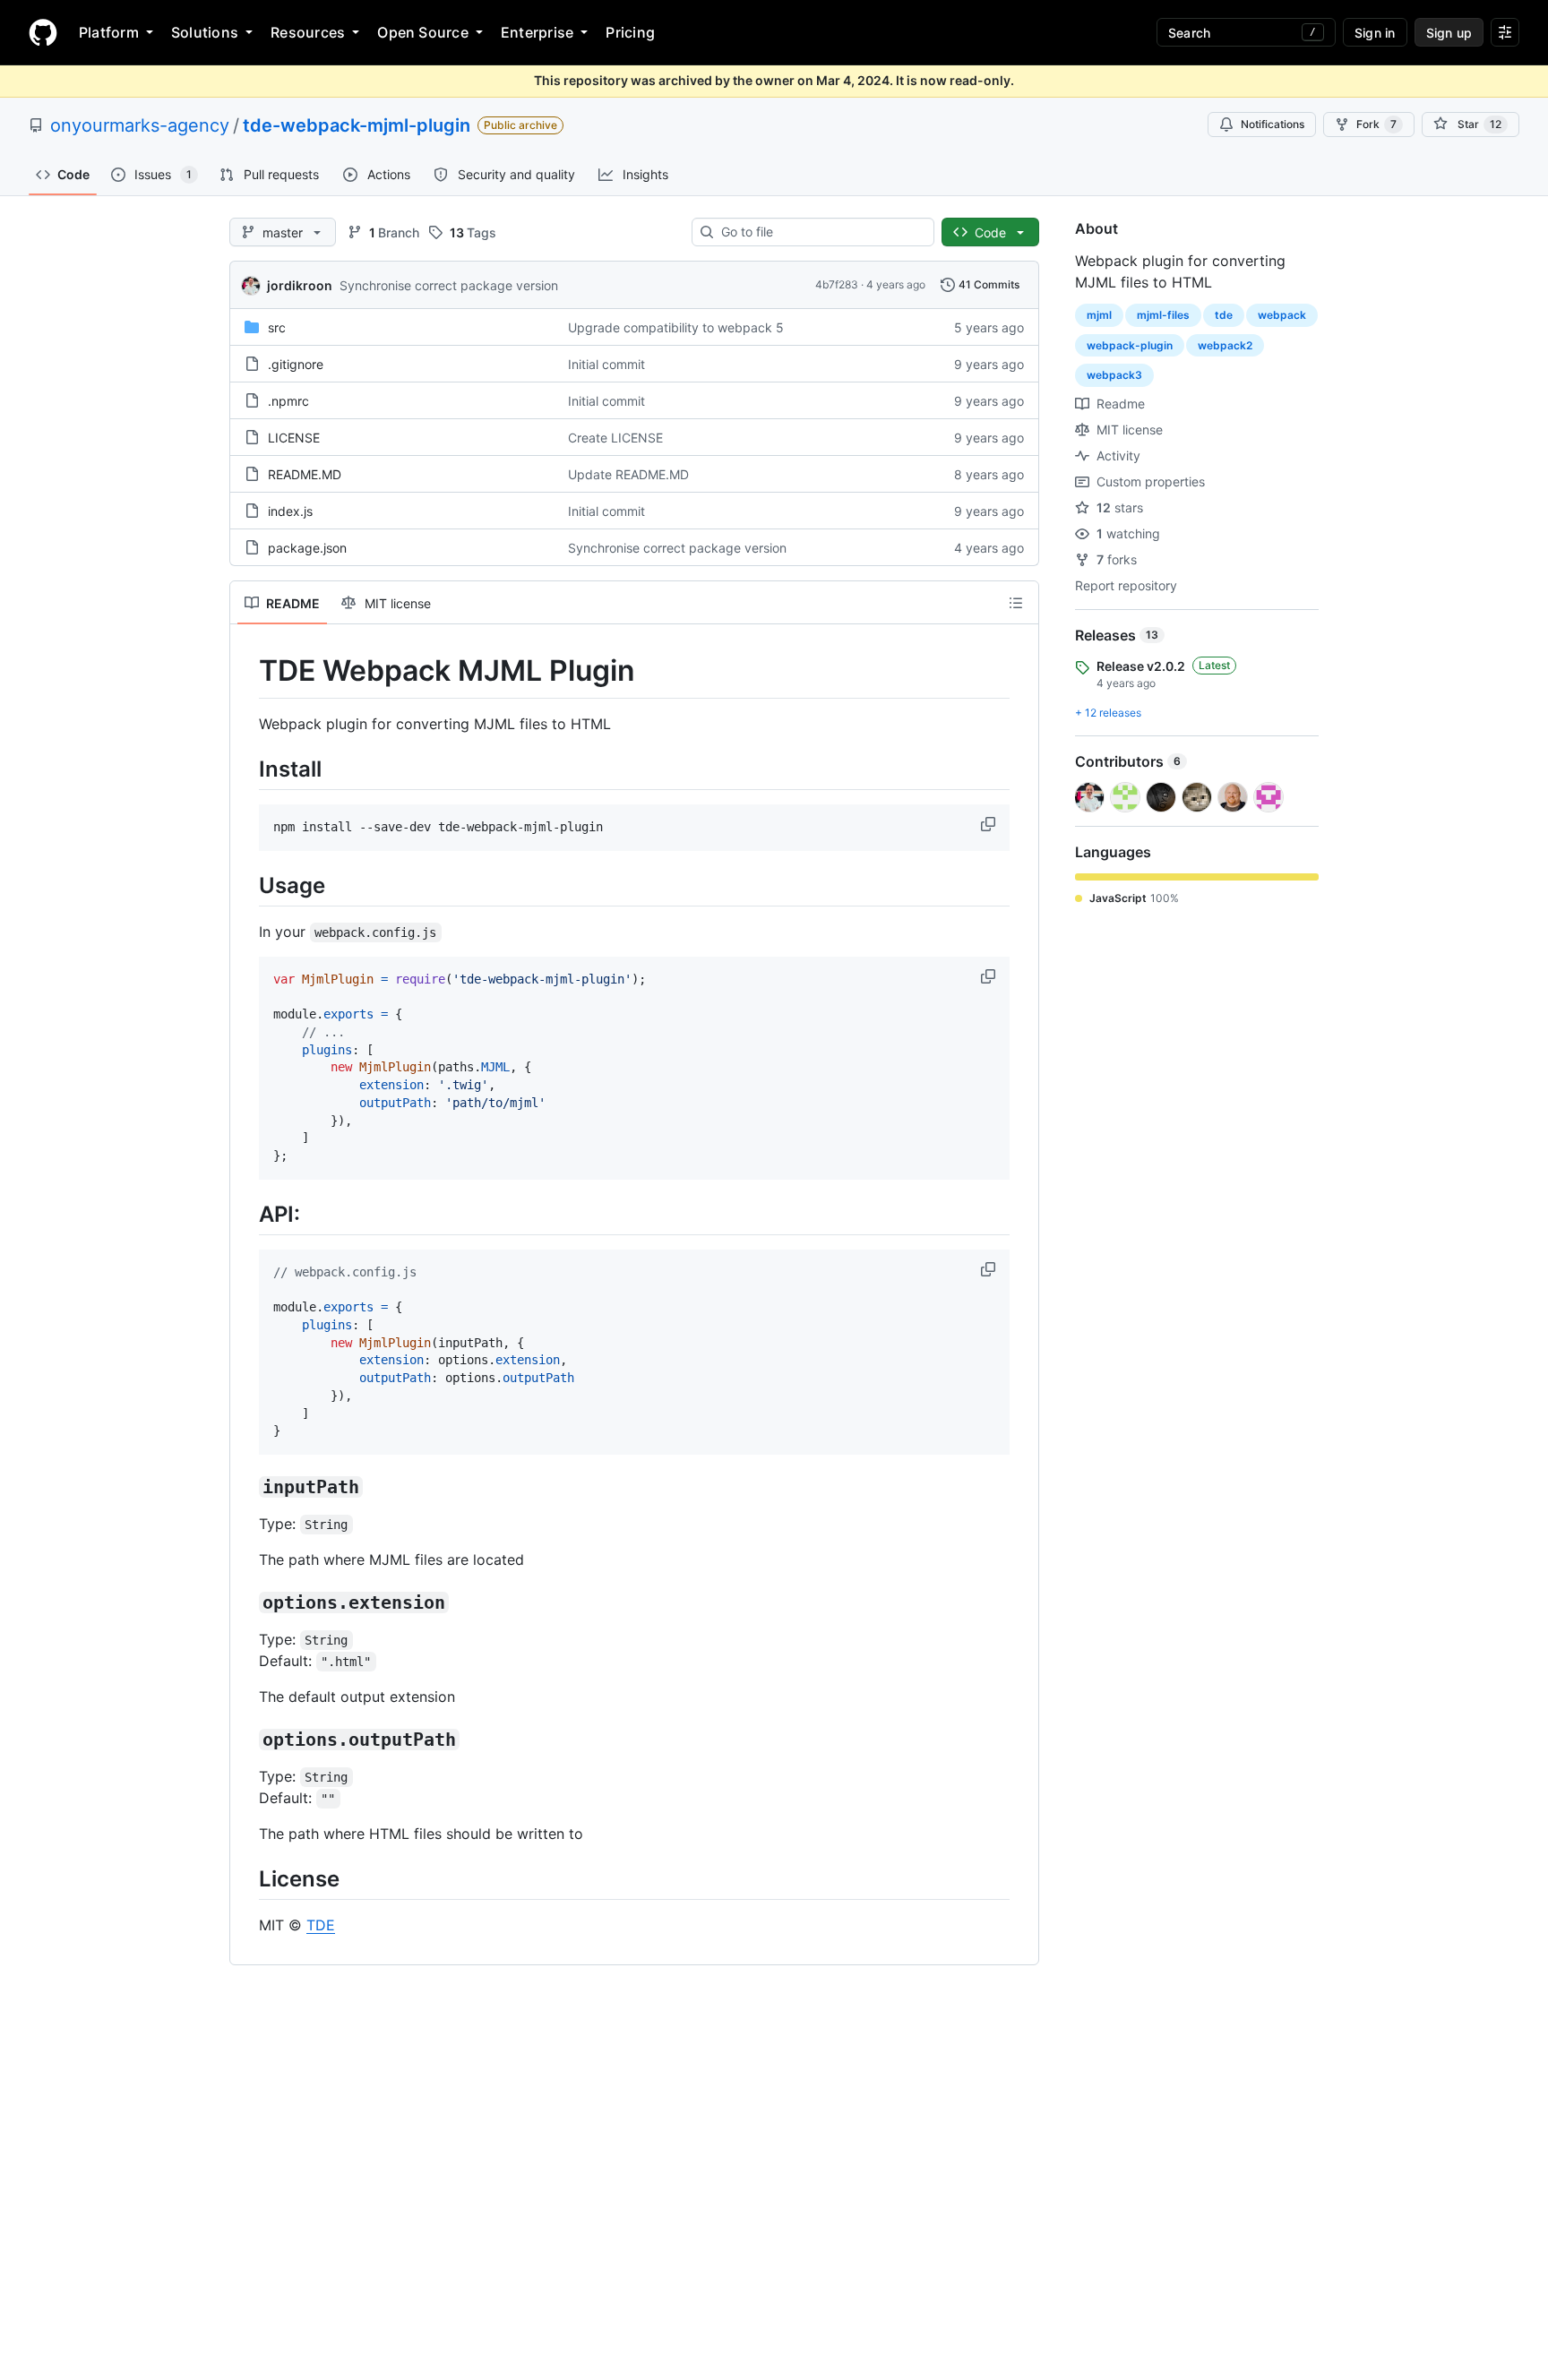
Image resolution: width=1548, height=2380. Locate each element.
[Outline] (1016, 603)
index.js (290, 511)
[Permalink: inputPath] (246, 1487)
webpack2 (1225, 345)
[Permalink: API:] (246, 1214)
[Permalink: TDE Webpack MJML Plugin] (246, 671)
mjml (1099, 315)
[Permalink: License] (246, 1878)
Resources (308, 32)
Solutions (205, 32)
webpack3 (1114, 375)
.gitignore (296, 364)
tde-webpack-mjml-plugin (357, 125)
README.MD (305, 474)
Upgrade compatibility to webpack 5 (676, 327)
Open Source (423, 32)
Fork (1376, 124)
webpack (1282, 315)
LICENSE (294, 438)
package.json (307, 548)
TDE (321, 1925)
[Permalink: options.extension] (246, 1602)
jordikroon (300, 285)
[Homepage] (43, 32)
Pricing (630, 32)
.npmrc (288, 401)
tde (1224, 315)
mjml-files (1163, 315)
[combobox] (820, 232)
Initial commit (606, 364)
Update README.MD (628, 474)
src (277, 327)
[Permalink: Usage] (246, 885)
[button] (990, 824)
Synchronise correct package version (449, 285)
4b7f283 (837, 284)
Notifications (1273, 124)
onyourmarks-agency (140, 125)
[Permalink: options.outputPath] (246, 1740)
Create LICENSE (615, 438)
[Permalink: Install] (246, 769)
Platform (109, 32)
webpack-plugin (1130, 345)
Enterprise (537, 32)
